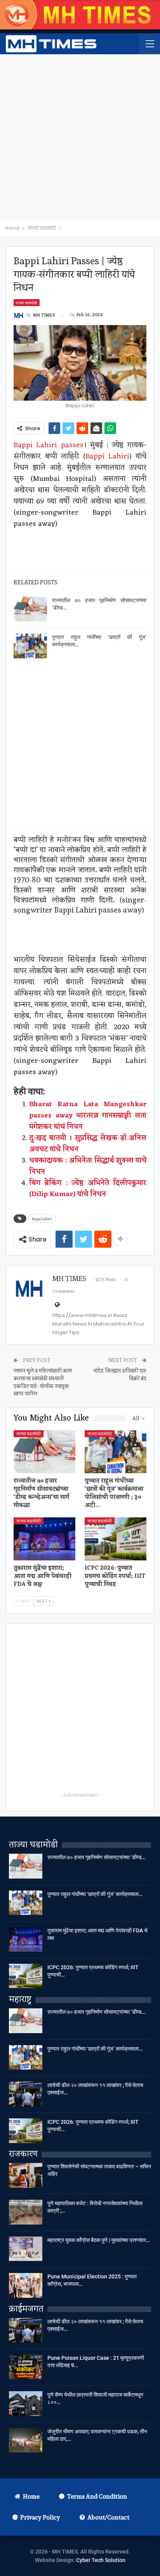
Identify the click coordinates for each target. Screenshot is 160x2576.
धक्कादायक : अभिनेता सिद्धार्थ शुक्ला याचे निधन (88, 1166)
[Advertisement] (80, 137)
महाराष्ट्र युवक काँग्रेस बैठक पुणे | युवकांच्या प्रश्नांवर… (99, 2240)
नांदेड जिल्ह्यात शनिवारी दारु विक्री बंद (120, 1374)
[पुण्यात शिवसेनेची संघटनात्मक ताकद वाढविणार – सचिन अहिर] (26, 2175)
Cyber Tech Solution (101, 2560)
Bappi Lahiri (108, 456)
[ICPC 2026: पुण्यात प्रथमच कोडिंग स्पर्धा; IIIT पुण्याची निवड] (116, 1539)
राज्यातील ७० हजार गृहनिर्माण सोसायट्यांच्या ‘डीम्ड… (97, 1857)
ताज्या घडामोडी (27, 303)
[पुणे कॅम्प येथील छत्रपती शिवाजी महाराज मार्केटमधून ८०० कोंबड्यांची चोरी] (26, 2404)
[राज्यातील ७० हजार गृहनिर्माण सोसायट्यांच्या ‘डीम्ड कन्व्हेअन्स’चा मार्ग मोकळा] (30, 609)
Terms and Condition (97, 2496)
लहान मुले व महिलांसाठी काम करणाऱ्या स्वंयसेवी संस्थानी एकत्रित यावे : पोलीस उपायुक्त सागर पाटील (43, 1382)
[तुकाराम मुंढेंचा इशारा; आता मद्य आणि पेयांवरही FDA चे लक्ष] (44, 1539)
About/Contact (108, 2517)
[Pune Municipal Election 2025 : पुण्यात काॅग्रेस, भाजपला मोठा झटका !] (26, 2285)
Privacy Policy (40, 2517)
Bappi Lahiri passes (49, 445)
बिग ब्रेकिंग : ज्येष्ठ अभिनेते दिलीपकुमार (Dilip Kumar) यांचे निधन (88, 1189)
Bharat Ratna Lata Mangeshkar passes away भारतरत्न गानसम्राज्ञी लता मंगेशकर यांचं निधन (88, 1116)
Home (31, 2496)
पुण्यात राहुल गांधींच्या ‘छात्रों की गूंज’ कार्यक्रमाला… (95, 1894)
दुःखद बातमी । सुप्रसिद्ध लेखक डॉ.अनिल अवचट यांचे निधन (88, 1144)
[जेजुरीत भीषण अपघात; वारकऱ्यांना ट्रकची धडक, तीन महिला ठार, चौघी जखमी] (26, 2440)
